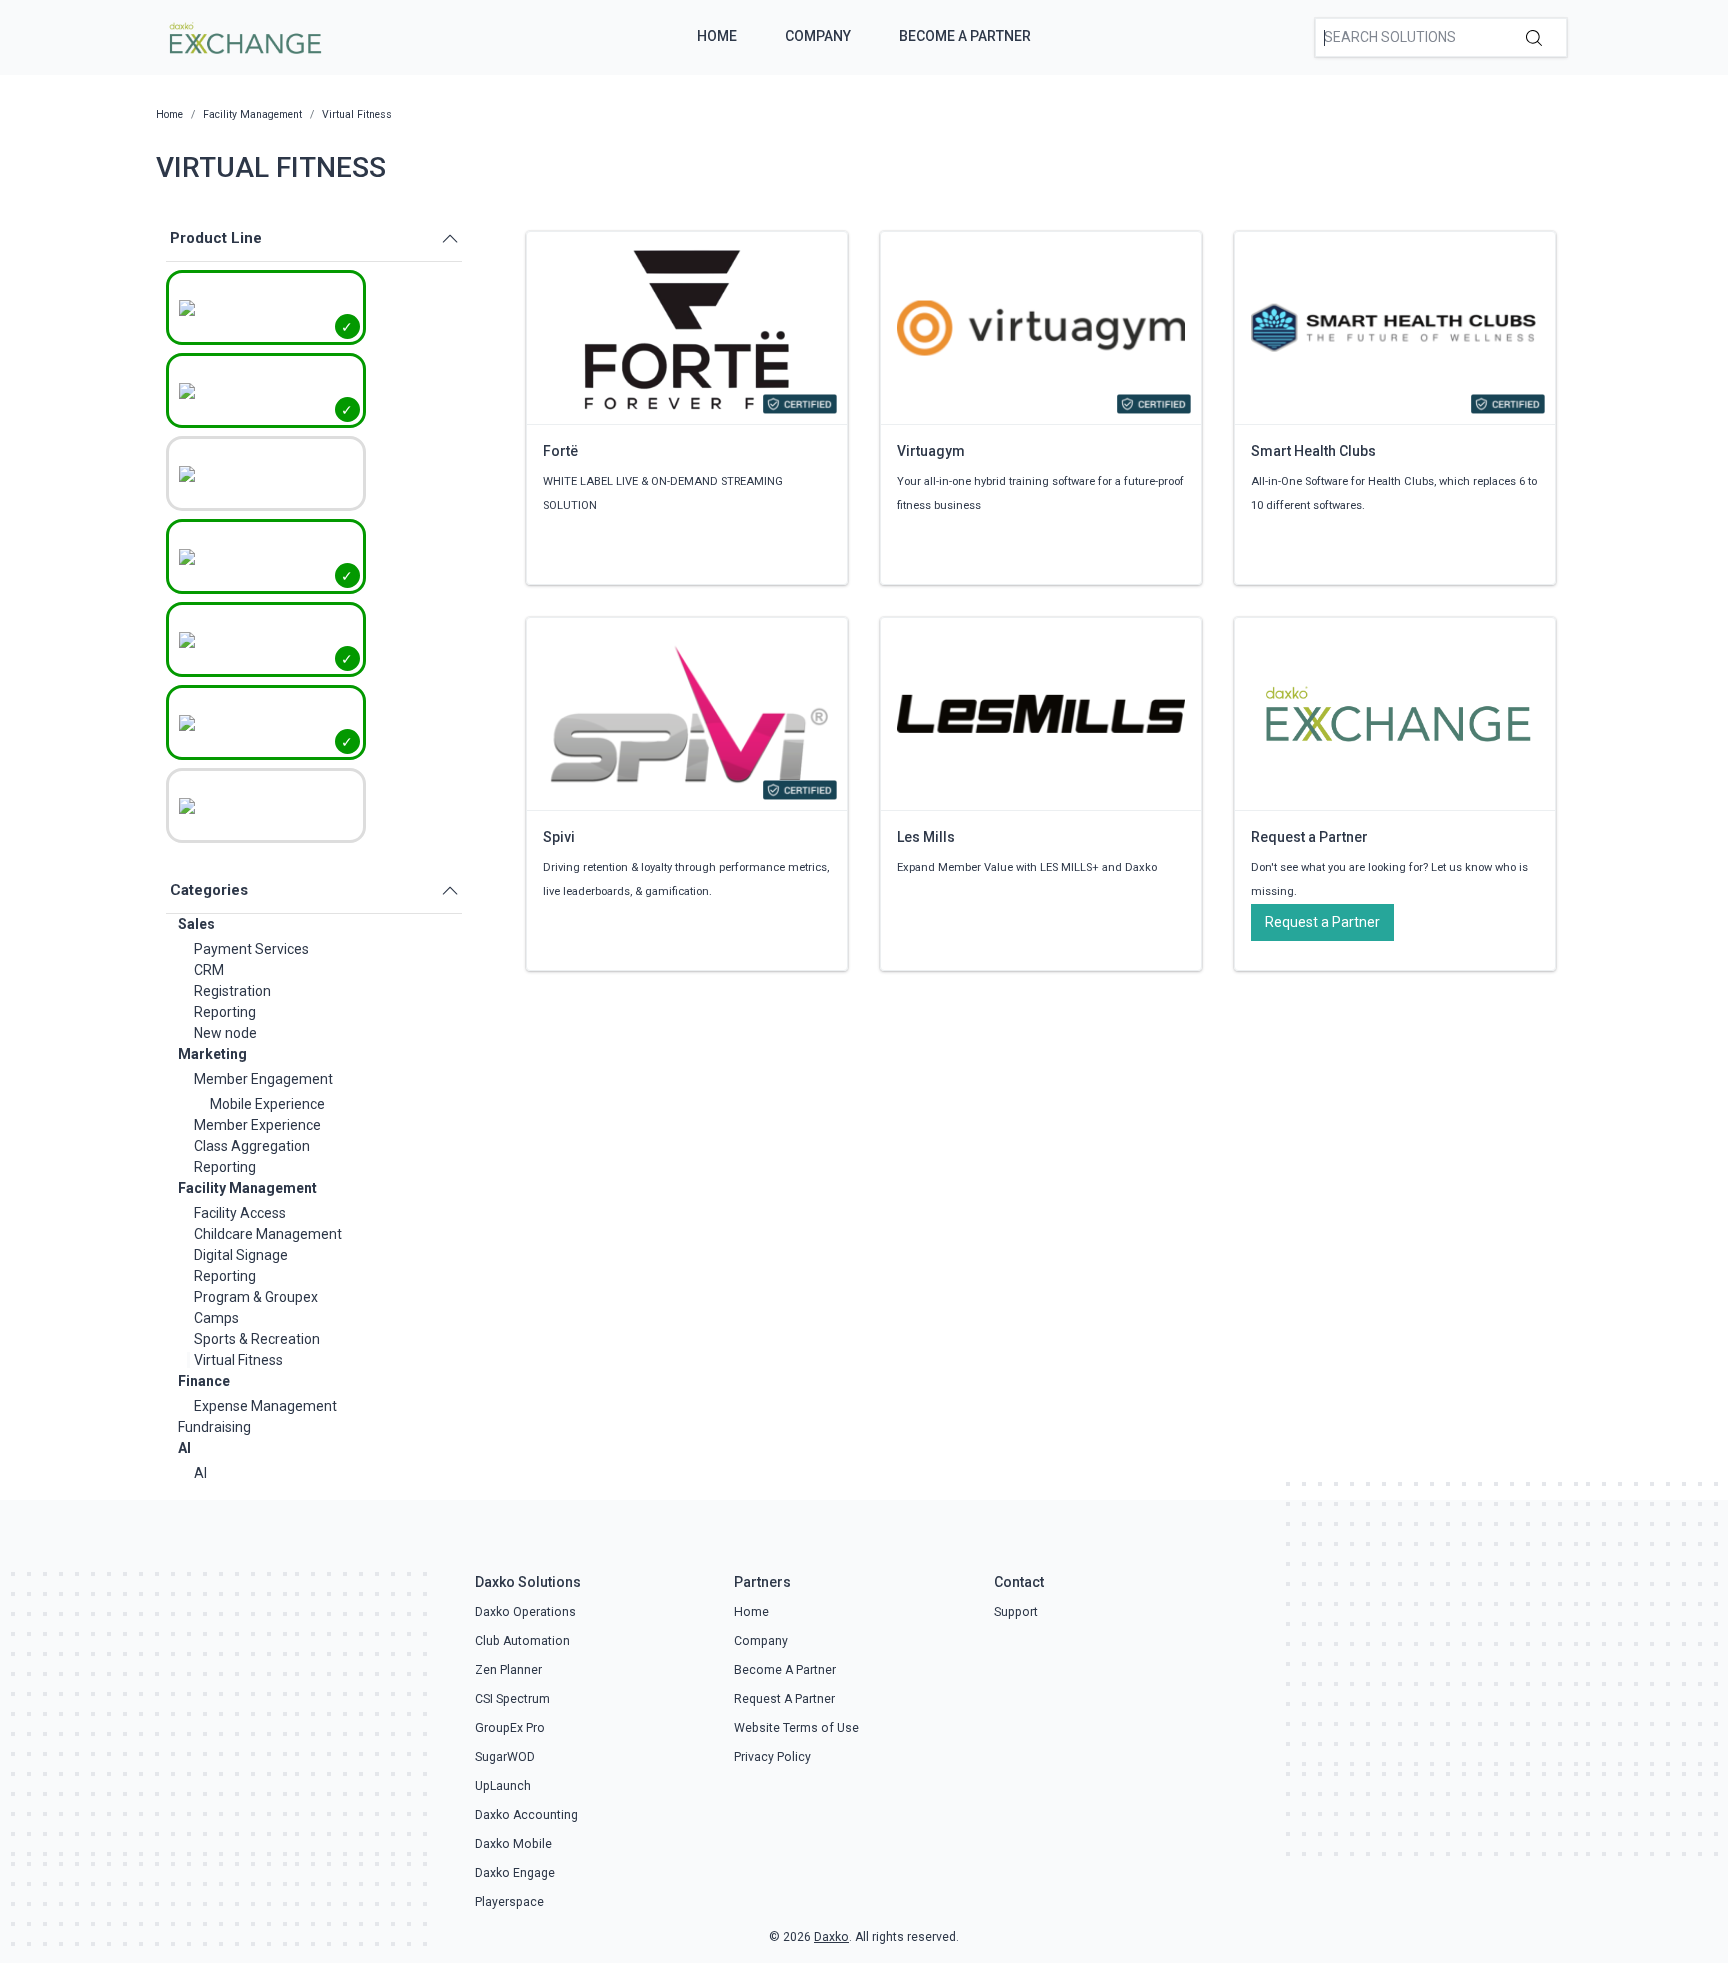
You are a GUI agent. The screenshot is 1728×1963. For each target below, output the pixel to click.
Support (1016, 1612)
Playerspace (509, 1902)
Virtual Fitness (238, 1360)
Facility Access (240, 1213)
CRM (209, 970)
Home (717, 36)
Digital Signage (241, 1255)
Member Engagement (263, 1079)
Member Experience (257, 1125)
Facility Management (247, 1188)
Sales (196, 924)
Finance (204, 1381)
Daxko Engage (515, 1873)
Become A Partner (965, 36)
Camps (216, 1318)
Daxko (831, 1937)
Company (818, 36)
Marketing (212, 1054)
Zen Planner (508, 1670)
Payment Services (251, 949)
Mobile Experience (267, 1104)
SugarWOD (505, 1757)
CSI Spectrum (512, 1699)
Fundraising (214, 1427)
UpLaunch (503, 1786)
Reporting (225, 1012)
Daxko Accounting (526, 1815)
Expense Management (265, 1406)
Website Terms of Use (796, 1728)
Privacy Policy (772, 1757)
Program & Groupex (256, 1297)
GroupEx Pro (510, 1728)
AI (184, 1448)
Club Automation (522, 1641)
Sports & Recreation (257, 1339)
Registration (232, 991)
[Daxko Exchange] (243, 36)
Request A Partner (784, 1699)
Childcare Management (268, 1234)
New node (225, 1033)
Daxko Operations (525, 1612)
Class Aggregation (252, 1146)
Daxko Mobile (513, 1844)
